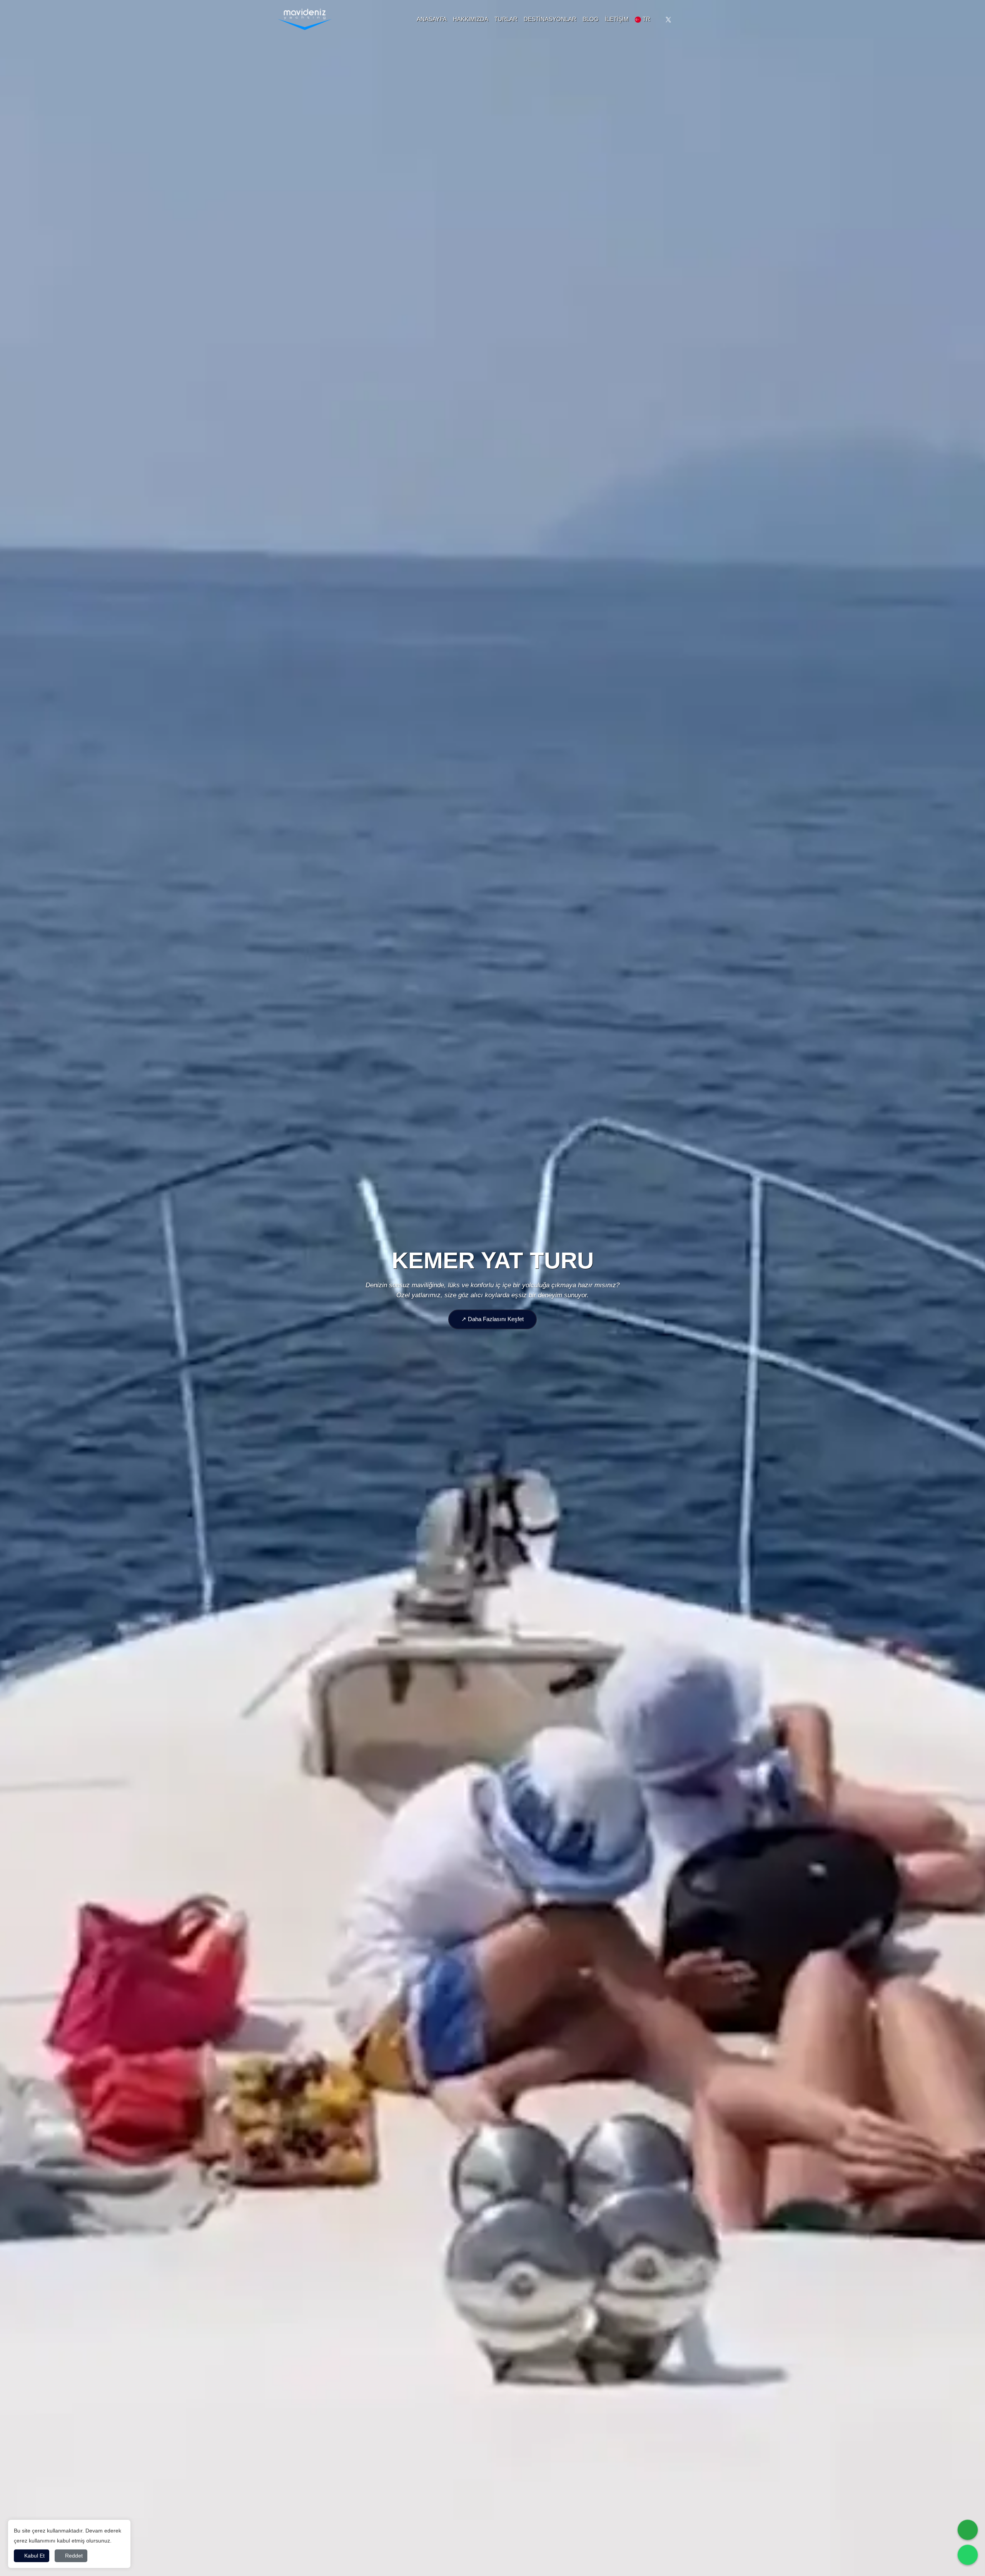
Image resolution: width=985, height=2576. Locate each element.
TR (646, 19)
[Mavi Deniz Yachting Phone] (968, 2530)
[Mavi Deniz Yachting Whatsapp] (968, 2555)
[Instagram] (685, 19)
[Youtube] (702, 19)
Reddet (73, 2556)
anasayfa (432, 19)
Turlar (506, 19)
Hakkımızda (471, 19)
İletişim (617, 19)
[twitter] (668, 19)
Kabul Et (34, 2556)
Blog (591, 19)
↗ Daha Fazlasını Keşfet (492, 1319)
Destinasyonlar (550, 19)
